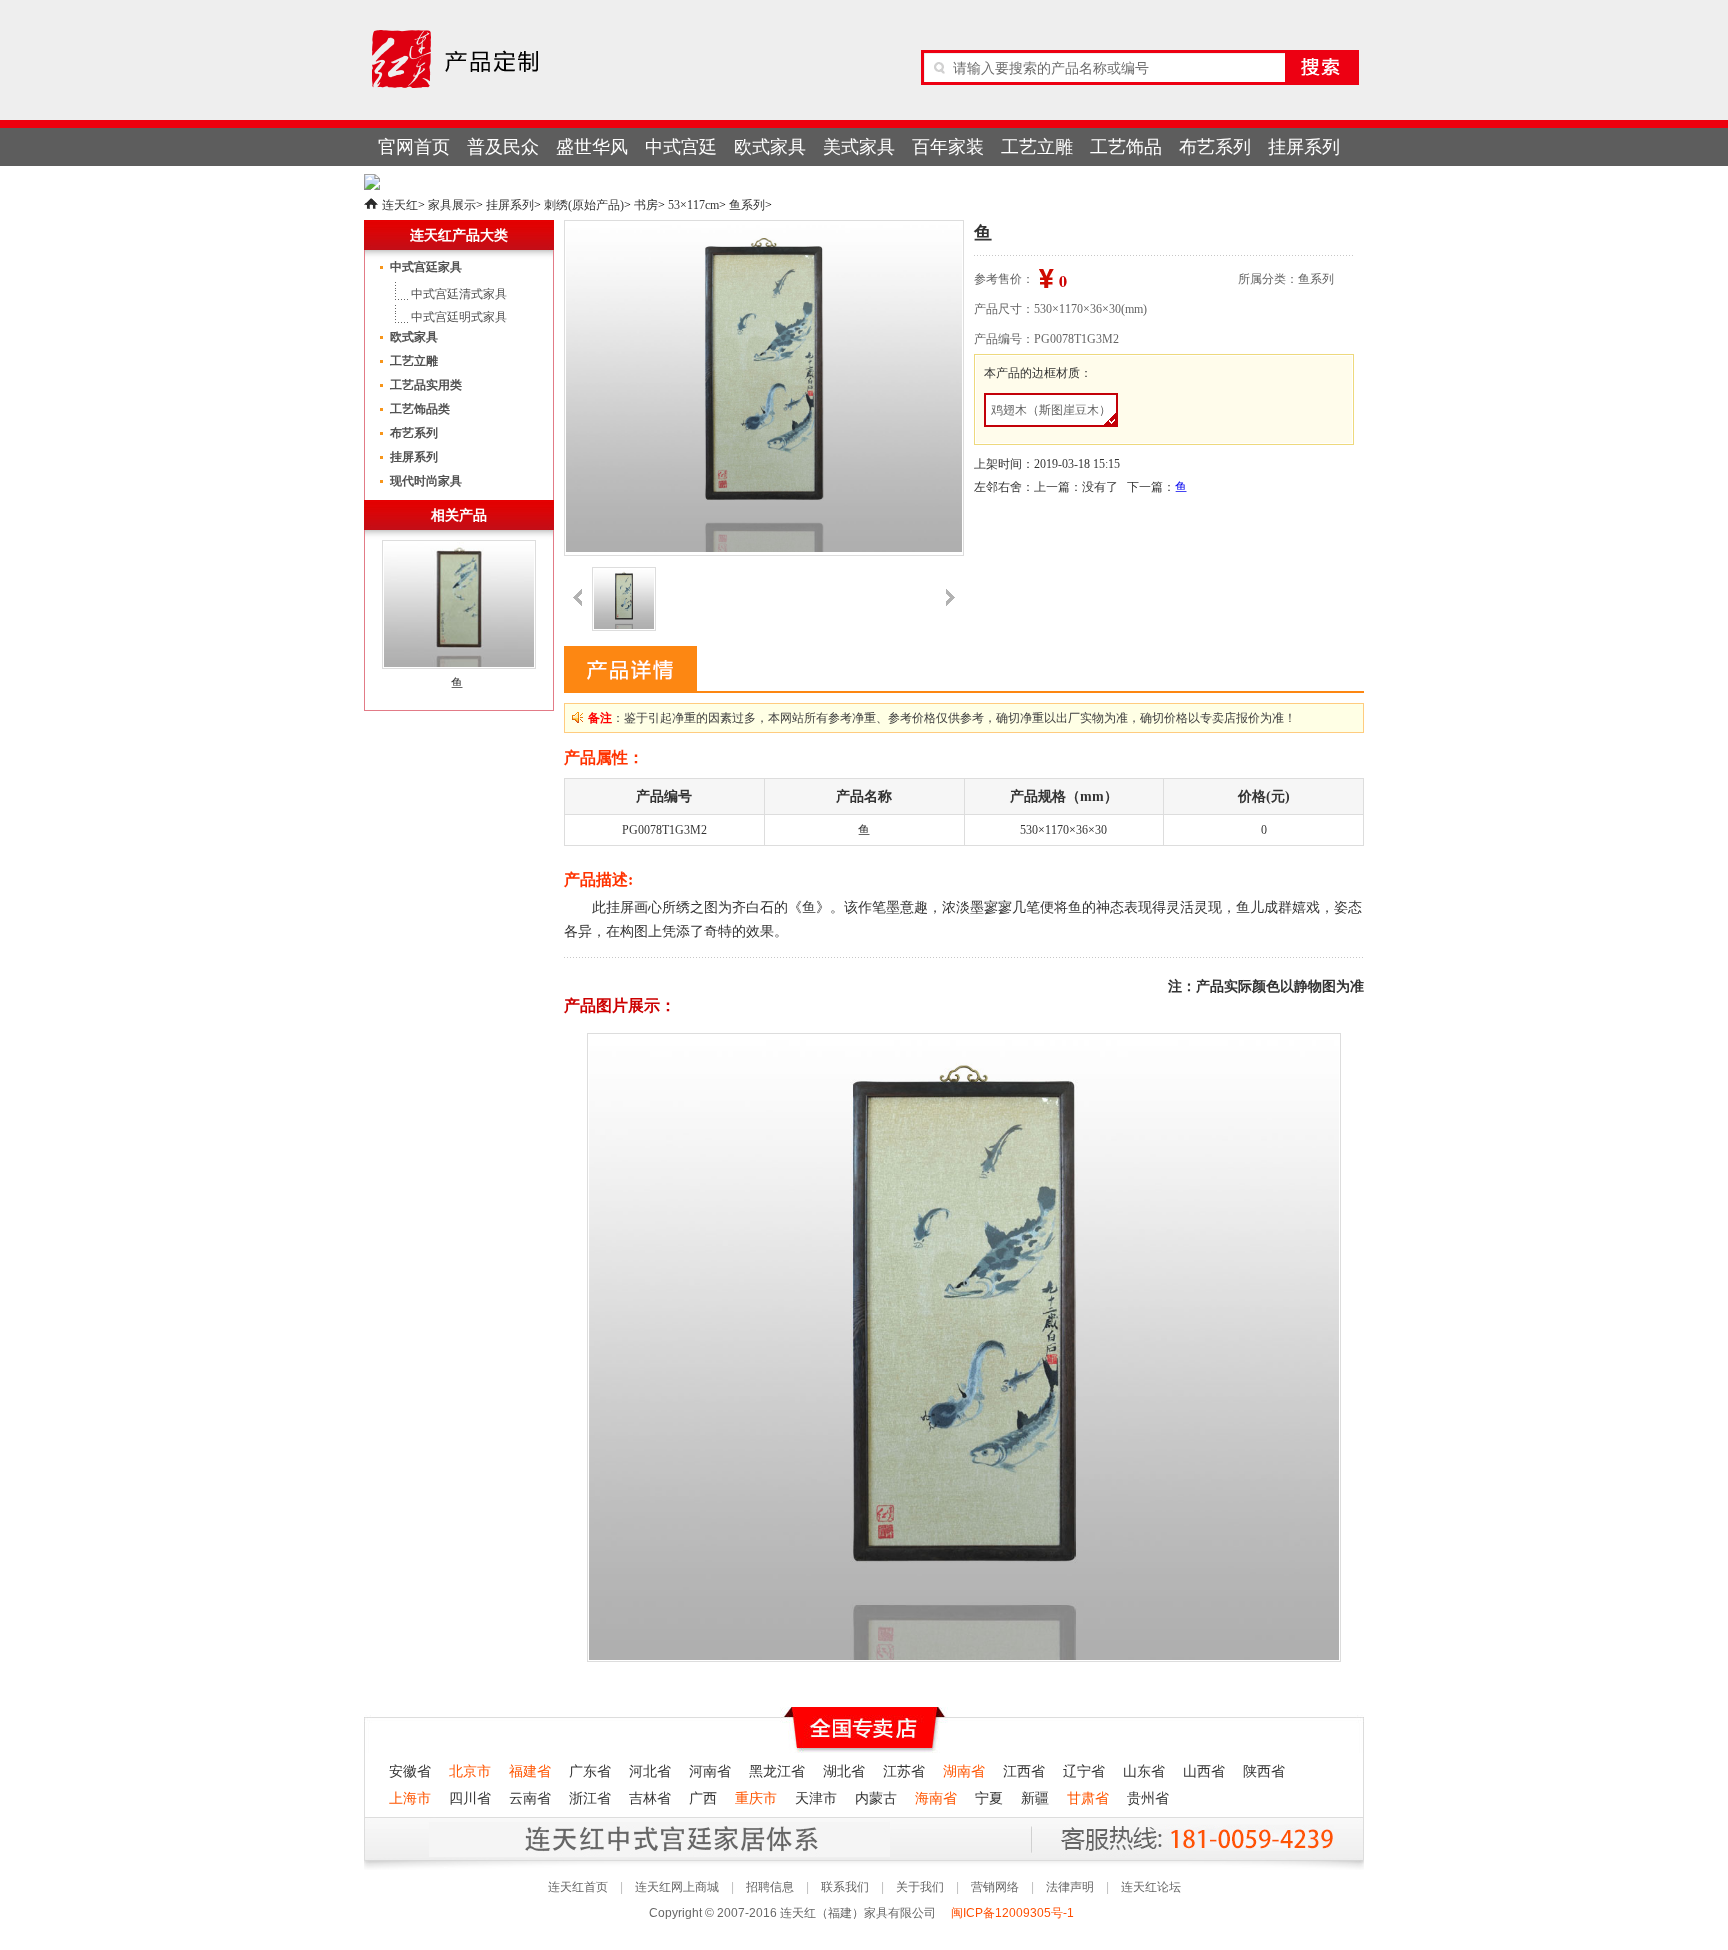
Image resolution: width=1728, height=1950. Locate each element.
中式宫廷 (681, 147)
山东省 (1144, 1771)
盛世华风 (592, 147)
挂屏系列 (1304, 147)
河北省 (650, 1771)
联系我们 (845, 1887)
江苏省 (904, 1771)
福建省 (530, 1771)
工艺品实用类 (426, 385)
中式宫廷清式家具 (459, 294)
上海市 (410, 1798)
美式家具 (859, 147)
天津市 (816, 1798)
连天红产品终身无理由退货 (513, 1838)
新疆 (1035, 1798)
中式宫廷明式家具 (459, 317)
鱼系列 (747, 205)
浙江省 (590, 1798)
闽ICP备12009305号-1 (1014, 1913)
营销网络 (995, 1887)
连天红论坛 (1151, 1887)
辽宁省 (1084, 1771)
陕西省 (1264, 1771)
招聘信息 (770, 1887)
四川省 (470, 1798)
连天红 (400, 205)
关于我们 (920, 1887)
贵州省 (1148, 1798)
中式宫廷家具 (426, 267)
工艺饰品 (1126, 147)
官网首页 (414, 147)
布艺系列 (1215, 147)
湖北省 (844, 1771)
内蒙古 (876, 1798)
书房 (646, 205)
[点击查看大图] (763, 387)
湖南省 (964, 1771)
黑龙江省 (777, 1771)
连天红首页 (578, 1887)
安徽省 (410, 1771)
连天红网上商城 (677, 1887)
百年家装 (948, 147)
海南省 (936, 1798)
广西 (703, 1798)
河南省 (710, 1771)
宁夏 (989, 1798)
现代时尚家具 (426, 481)
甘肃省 (1088, 1798)
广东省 (590, 1771)
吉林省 (650, 1798)
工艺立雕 (1037, 147)
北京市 (470, 1771)
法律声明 (1070, 1887)
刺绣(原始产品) (584, 205)
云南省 (530, 1798)
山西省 (1204, 1771)
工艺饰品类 (420, 409)
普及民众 (503, 147)
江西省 (1024, 1771)
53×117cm (693, 205)
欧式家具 (770, 147)
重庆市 (756, 1798)
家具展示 (452, 205)
